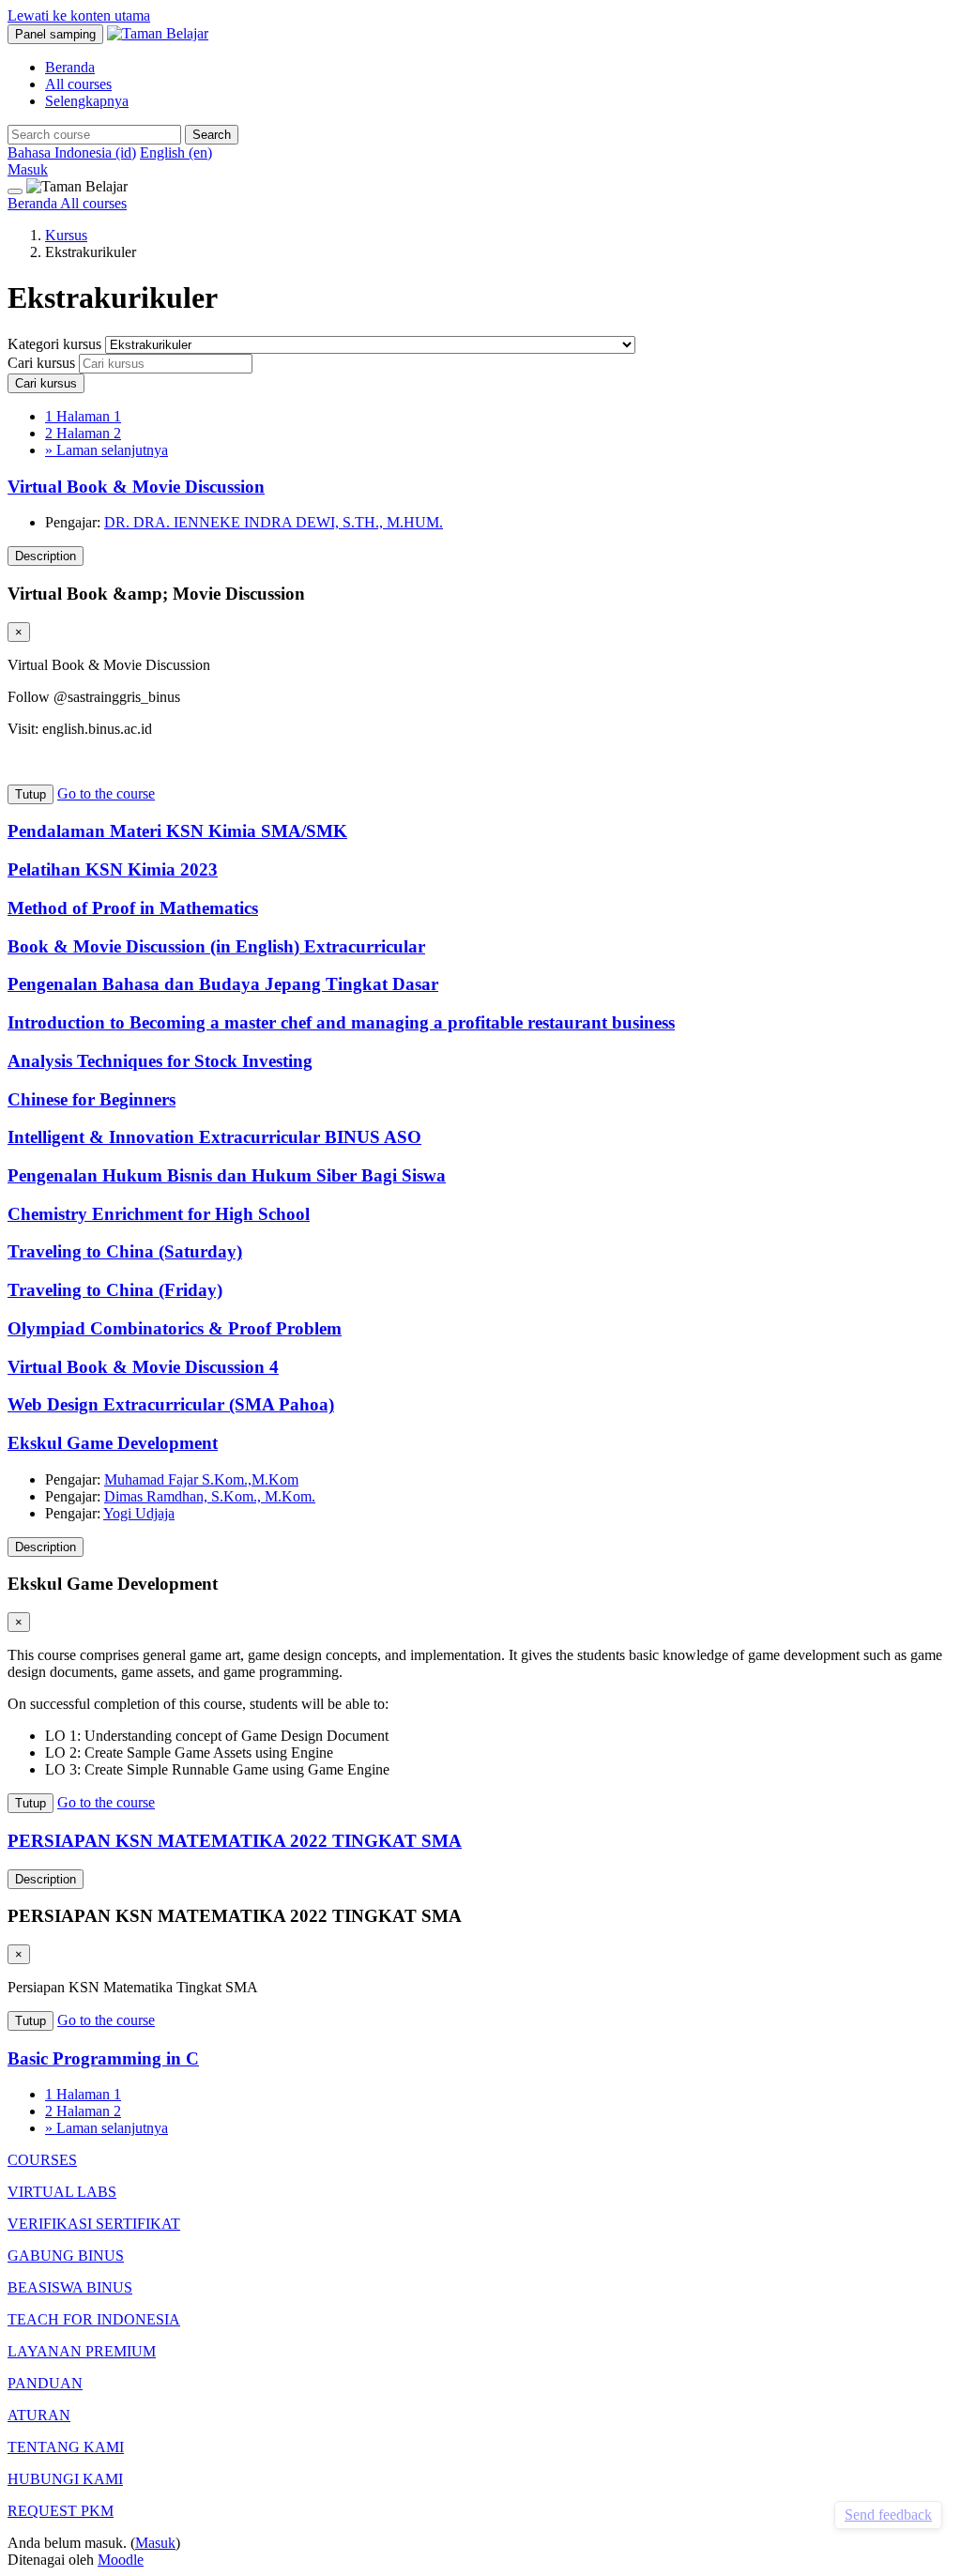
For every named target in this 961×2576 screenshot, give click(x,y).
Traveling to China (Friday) (115, 1290)
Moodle (121, 2560)
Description (46, 556)
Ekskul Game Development (113, 1443)
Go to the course (106, 793)
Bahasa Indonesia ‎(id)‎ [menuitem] (72, 152)
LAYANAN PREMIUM (82, 2351)
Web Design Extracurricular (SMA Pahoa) (171, 1404)
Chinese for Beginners (92, 1099)
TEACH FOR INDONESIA (94, 2319)
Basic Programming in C (103, 2058)
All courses (93, 203)
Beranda (34, 203)
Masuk (28, 169)
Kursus (66, 235)
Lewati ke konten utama (79, 15)
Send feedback (888, 2515)
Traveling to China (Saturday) (125, 1251)
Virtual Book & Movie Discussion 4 (143, 1367)
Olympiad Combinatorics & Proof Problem (175, 1328)
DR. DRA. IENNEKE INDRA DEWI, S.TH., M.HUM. (274, 522)
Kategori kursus (56, 344)
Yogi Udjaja (139, 1513)
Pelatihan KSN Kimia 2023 (113, 869)
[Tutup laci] (15, 191)
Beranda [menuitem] (70, 67)
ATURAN (39, 2415)
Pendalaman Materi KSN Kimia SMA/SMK (177, 831)
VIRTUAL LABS (62, 2192)
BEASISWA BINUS (70, 2287)
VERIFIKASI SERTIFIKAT (94, 2224)
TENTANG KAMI (66, 2447)
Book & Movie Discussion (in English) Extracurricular (216, 946)
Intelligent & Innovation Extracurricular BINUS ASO (214, 1137)
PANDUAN (45, 2383)
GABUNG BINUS (66, 2256)
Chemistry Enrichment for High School (159, 1214)
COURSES (42, 2160)
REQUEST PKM (61, 2511)
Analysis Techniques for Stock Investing (160, 1061)
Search (212, 135)
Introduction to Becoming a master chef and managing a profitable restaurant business (341, 1022)
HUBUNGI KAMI (65, 2479)
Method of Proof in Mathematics (133, 908)
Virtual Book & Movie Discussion (136, 487)
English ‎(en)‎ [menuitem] (176, 152)
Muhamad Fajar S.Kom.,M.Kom (201, 1479)
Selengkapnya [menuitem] (87, 101)
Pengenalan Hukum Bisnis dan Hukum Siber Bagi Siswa (227, 1175)
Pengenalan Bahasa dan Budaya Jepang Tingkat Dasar (223, 984)
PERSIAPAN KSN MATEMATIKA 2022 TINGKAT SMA (235, 1841)
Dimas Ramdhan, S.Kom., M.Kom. (210, 1496)
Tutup (31, 794)
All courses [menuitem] (78, 84)
